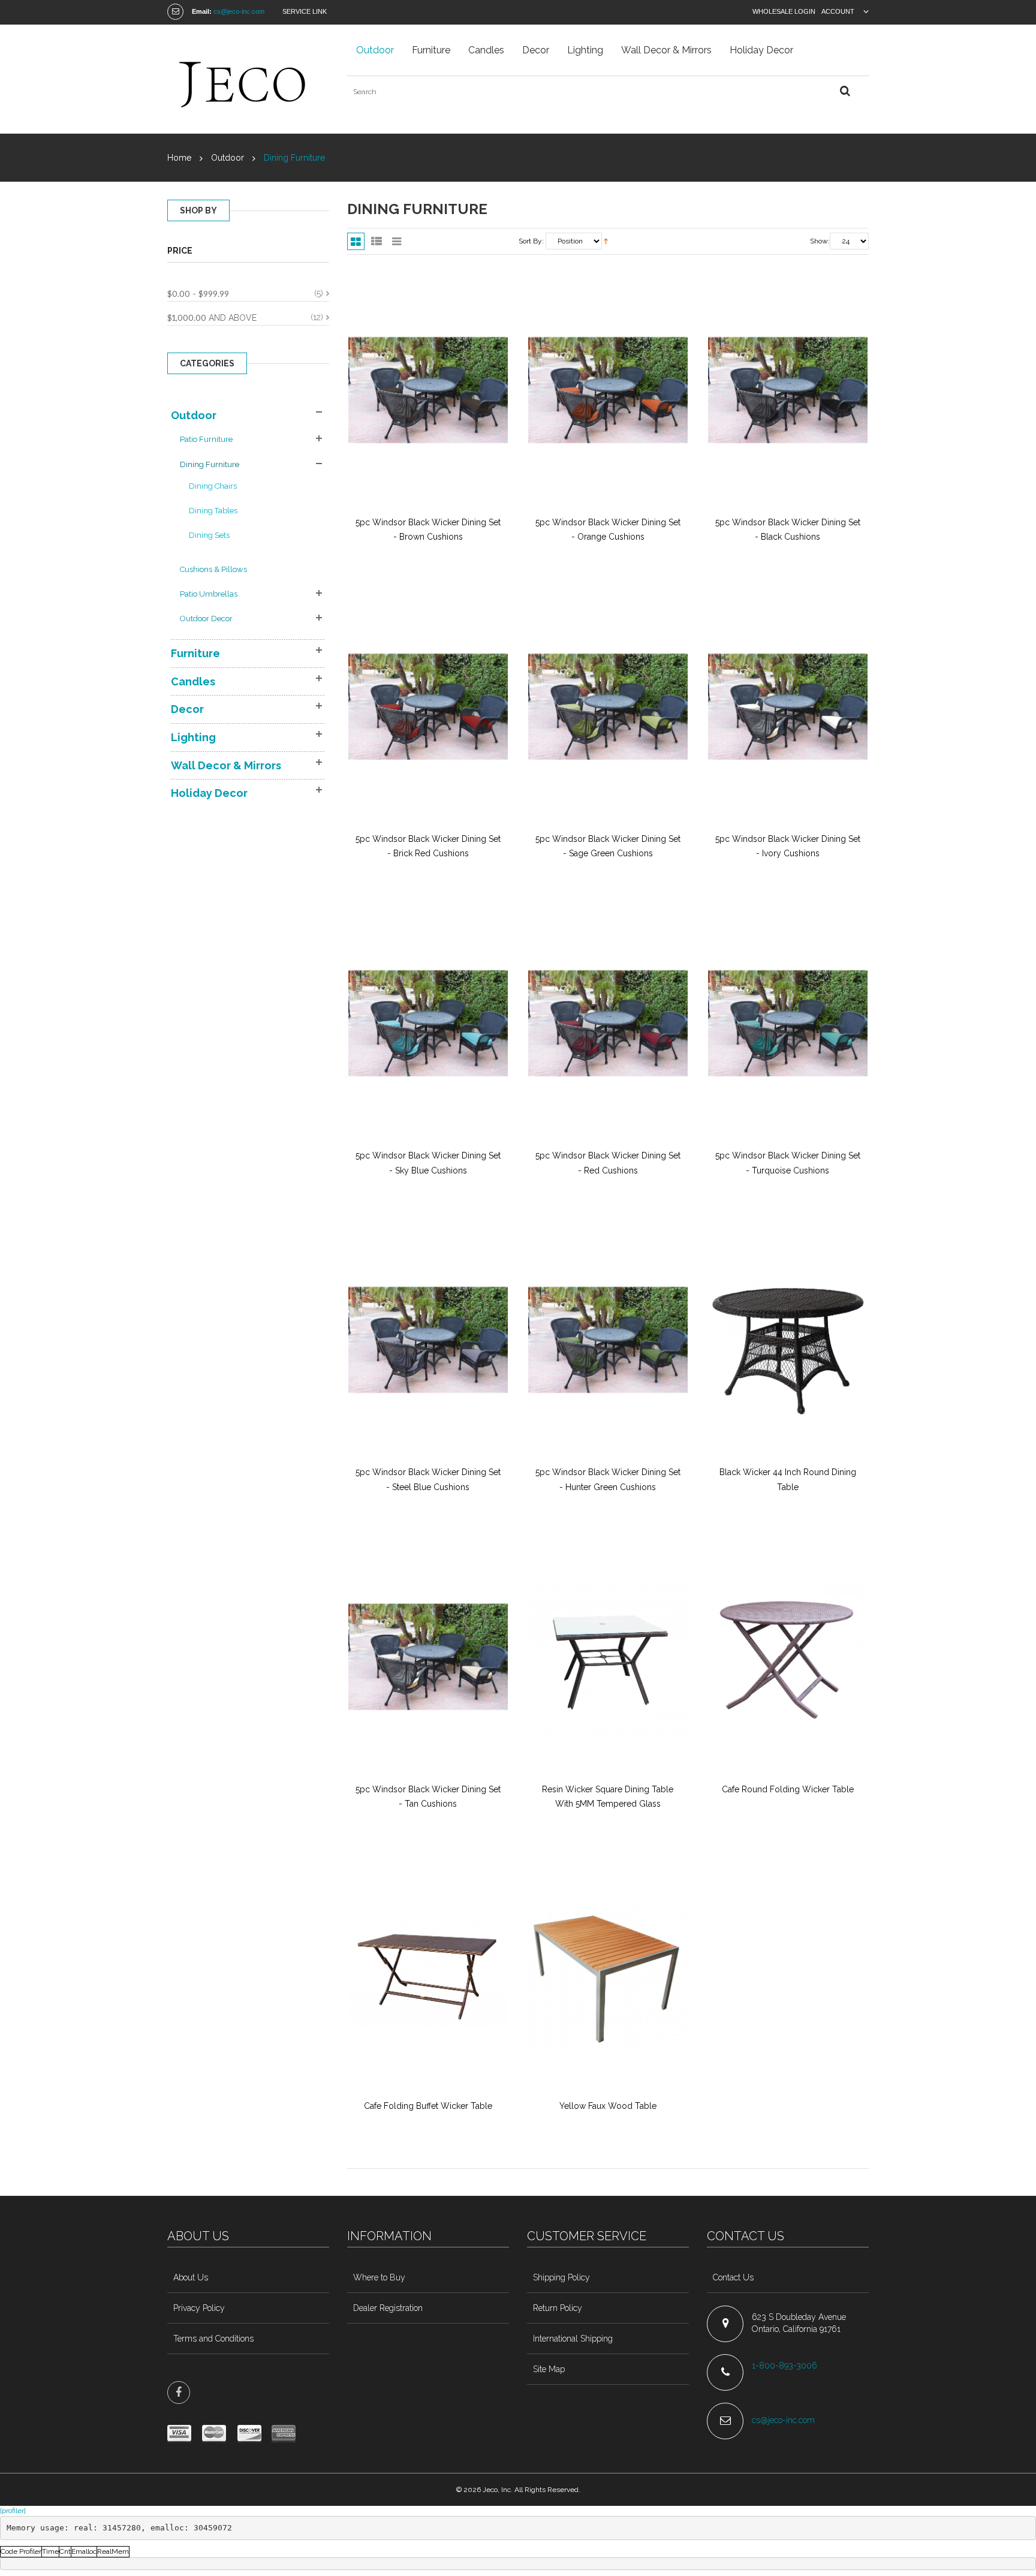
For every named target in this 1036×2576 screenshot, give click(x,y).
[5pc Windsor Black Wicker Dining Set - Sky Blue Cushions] (428, 1024)
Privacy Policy (199, 2308)
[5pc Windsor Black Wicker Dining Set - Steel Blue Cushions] (428, 1340)
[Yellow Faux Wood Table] (608, 1973)
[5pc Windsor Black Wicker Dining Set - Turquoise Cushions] (788, 1024)
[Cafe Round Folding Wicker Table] (788, 1657)
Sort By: (531, 241)
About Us (191, 2277)
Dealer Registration (388, 2308)
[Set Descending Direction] (606, 241)
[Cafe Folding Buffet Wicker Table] (428, 1973)
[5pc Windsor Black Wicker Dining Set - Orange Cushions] (608, 390)
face (179, 2393)
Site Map (549, 2369)
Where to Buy (379, 2277)
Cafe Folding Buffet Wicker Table (428, 2106)
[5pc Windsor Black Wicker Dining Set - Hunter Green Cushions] (608, 1340)
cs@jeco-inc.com (239, 11)
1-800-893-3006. (787, 2366)
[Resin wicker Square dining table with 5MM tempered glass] (608, 1657)
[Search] (845, 91)
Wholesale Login (784, 11)
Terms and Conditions (213, 2339)
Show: (820, 241)
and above (212, 318)
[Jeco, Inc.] (248, 79)
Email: (202, 11)
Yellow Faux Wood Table (608, 2106)
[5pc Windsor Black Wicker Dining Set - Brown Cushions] (428, 390)
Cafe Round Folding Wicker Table (788, 1789)
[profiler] (13, 2511)
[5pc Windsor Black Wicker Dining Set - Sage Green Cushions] (608, 707)
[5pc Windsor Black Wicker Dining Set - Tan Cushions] (428, 1657)
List (376, 241)
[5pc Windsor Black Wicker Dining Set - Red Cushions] (608, 1024)
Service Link (305, 11)
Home (179, 158)
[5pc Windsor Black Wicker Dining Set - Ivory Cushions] (788, 707)
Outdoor (228, 158)
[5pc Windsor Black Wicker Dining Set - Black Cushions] (788, 390)
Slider (397, 241)
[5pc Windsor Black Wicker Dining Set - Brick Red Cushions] (428, 707)
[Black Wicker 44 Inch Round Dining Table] (788, 1340)
